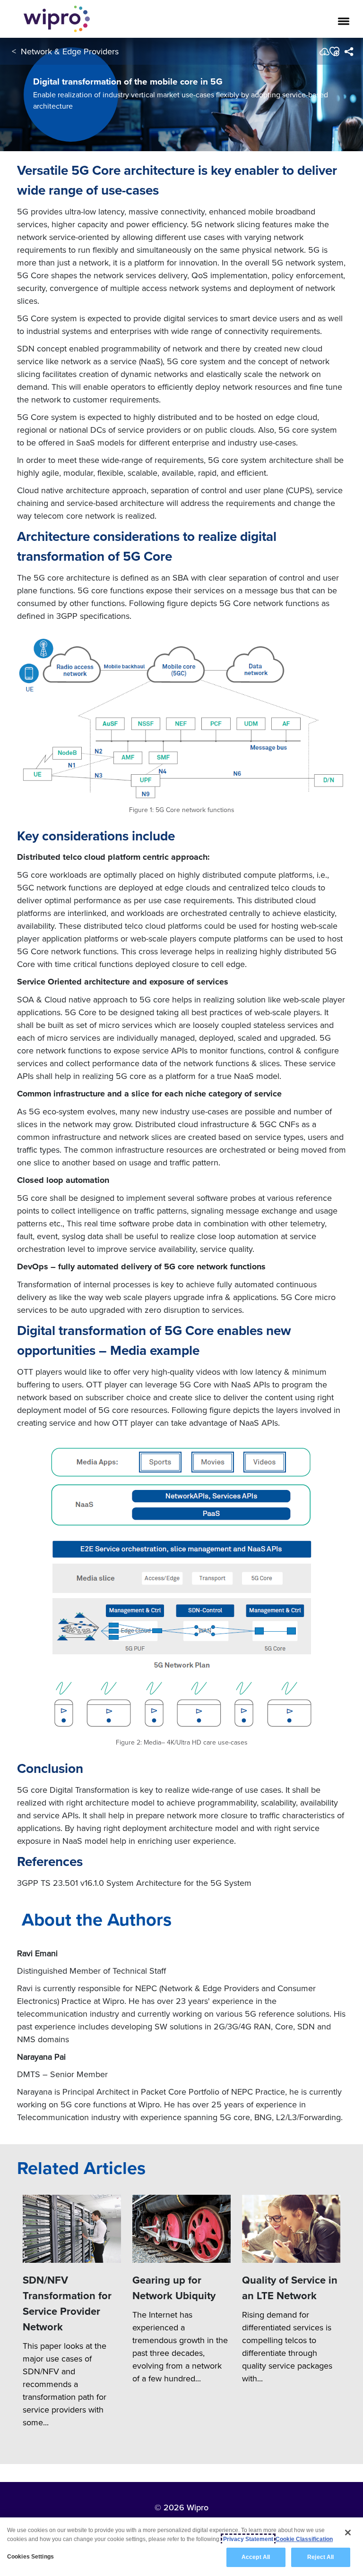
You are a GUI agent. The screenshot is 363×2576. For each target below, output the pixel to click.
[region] (181, 2547)
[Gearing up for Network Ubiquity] (181, 2229)
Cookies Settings (30, 2557)
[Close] (348, 2533)
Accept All (256, 2557)
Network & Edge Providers (70, 51)
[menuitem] (349, 51)
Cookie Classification (304, 2539)
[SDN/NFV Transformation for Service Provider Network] (72, 2229)
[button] (334, 51)
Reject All (320, 2557)
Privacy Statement (248, 2539)
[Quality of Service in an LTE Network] (291, 2229)
